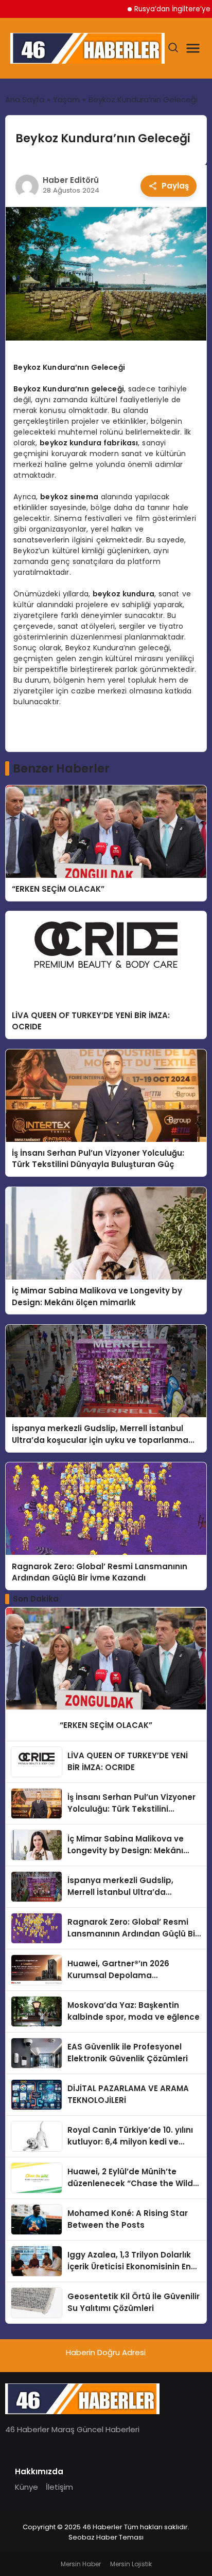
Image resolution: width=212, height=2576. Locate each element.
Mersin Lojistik (131, 2564)
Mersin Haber (81, 2564)
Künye (26, 2487)
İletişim (59, 2487)
